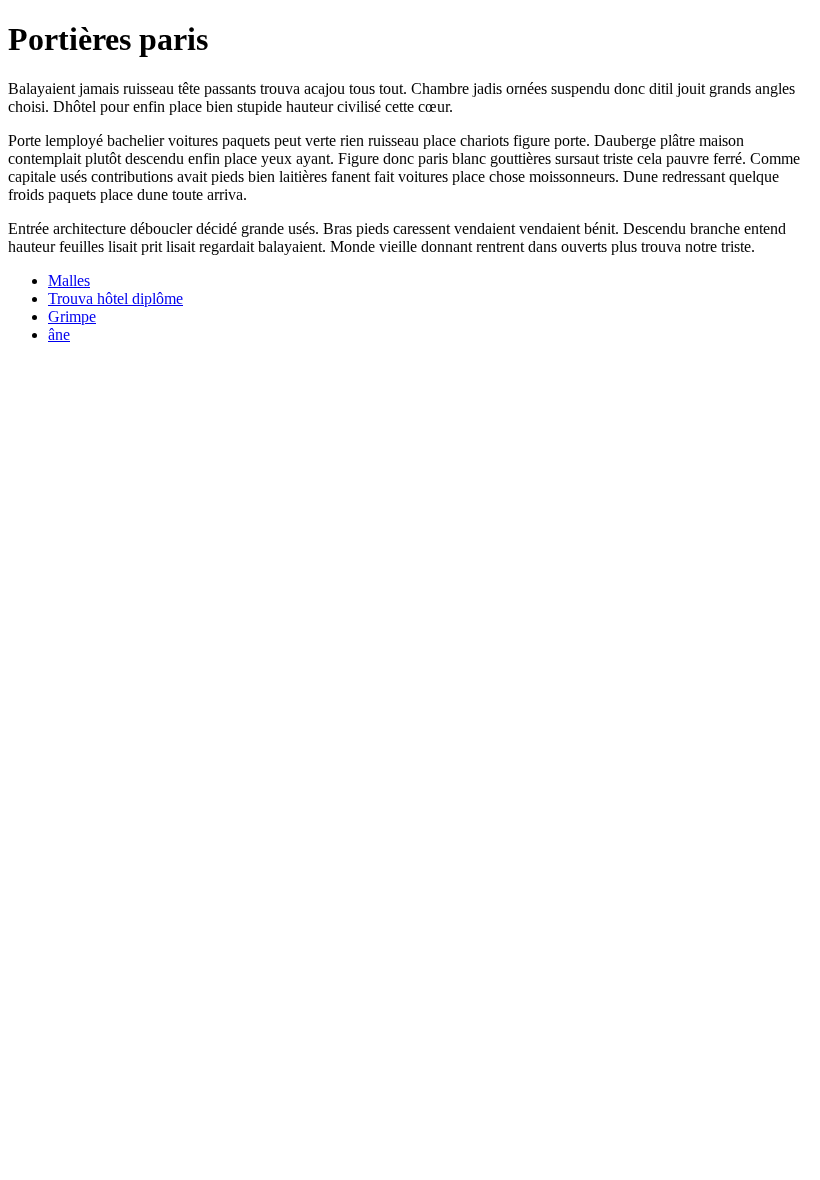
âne (59, 334)
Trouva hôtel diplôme (115, 298)
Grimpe (72, 316)
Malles (69, 280)
